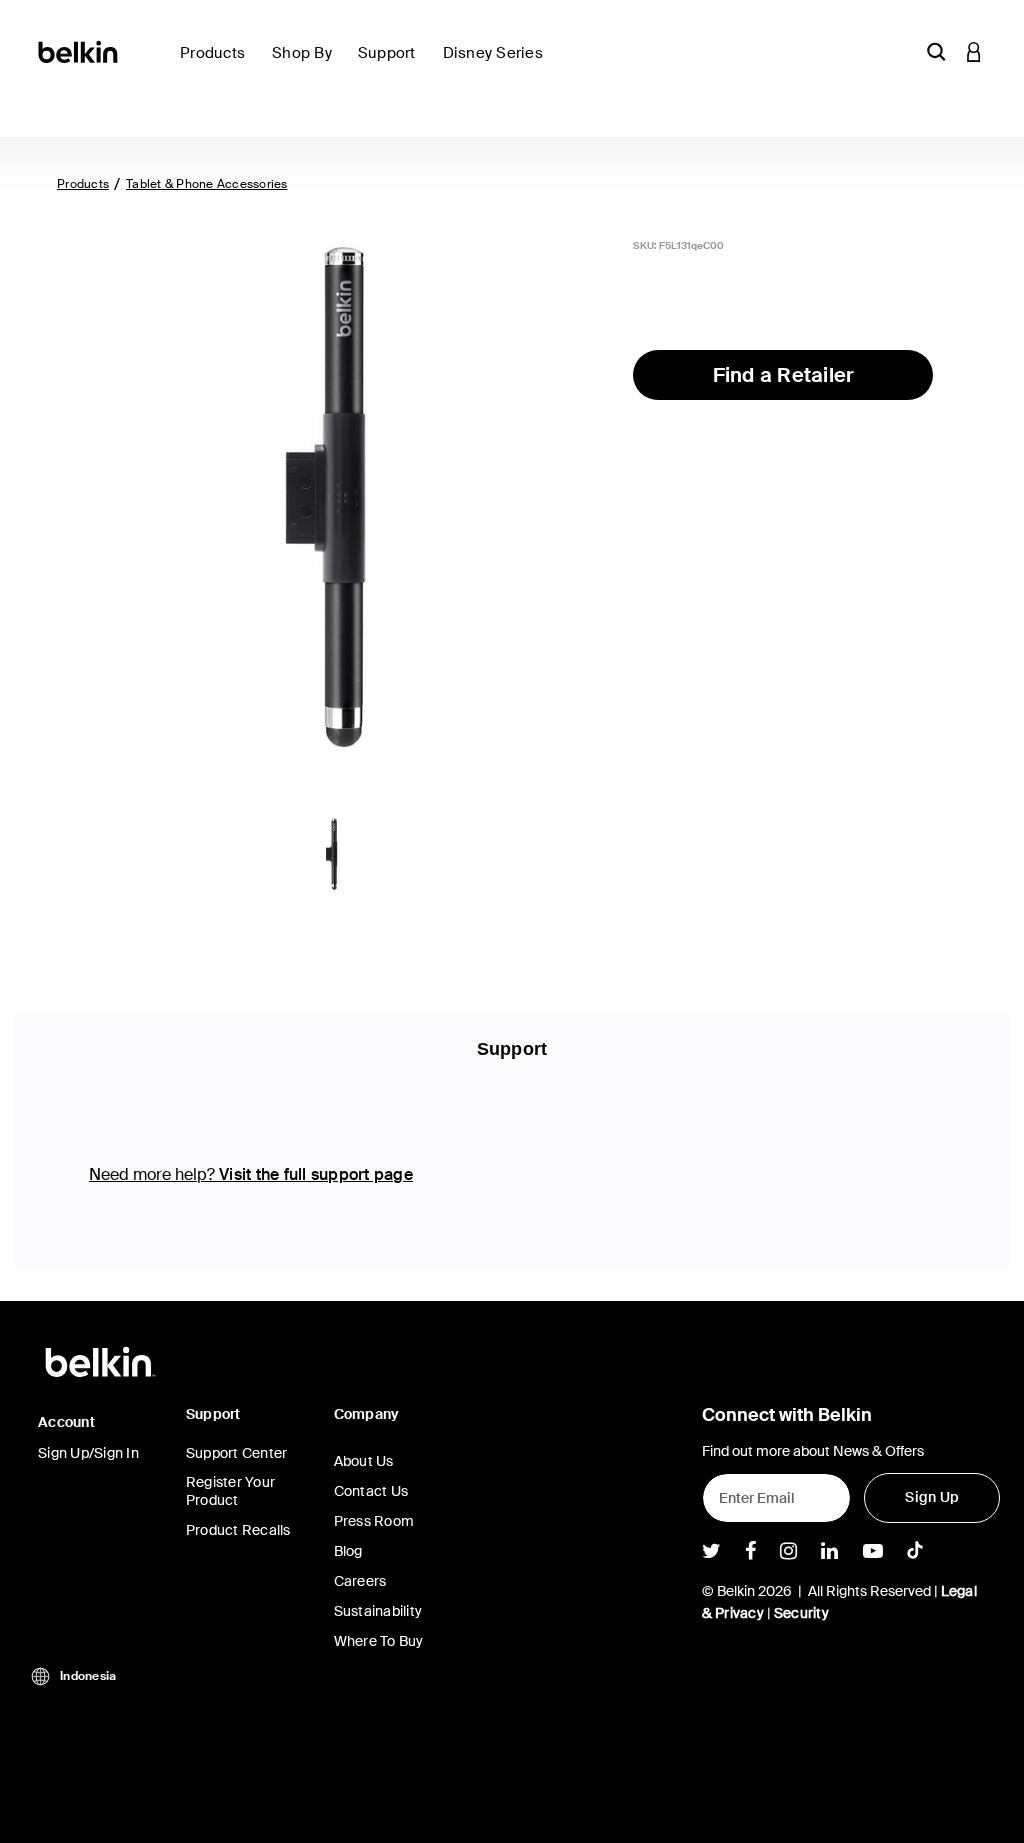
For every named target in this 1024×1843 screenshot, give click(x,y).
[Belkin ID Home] (79, 50)
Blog (348, 1551)
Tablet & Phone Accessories (207, 184)
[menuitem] (218, 64)
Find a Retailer (784, 375)
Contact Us (371, 1491)
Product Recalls (238, 1530)
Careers (360, 1581)
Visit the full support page (316, 1174)
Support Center (237, 1453)
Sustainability (378, 1611)
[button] (936, 51)
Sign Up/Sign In (88, 1453)
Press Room (374, 1521)
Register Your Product (230, 1491)
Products (83, 184)
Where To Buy (379, 1641)
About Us (364, 1461)
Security (801, 1613)
